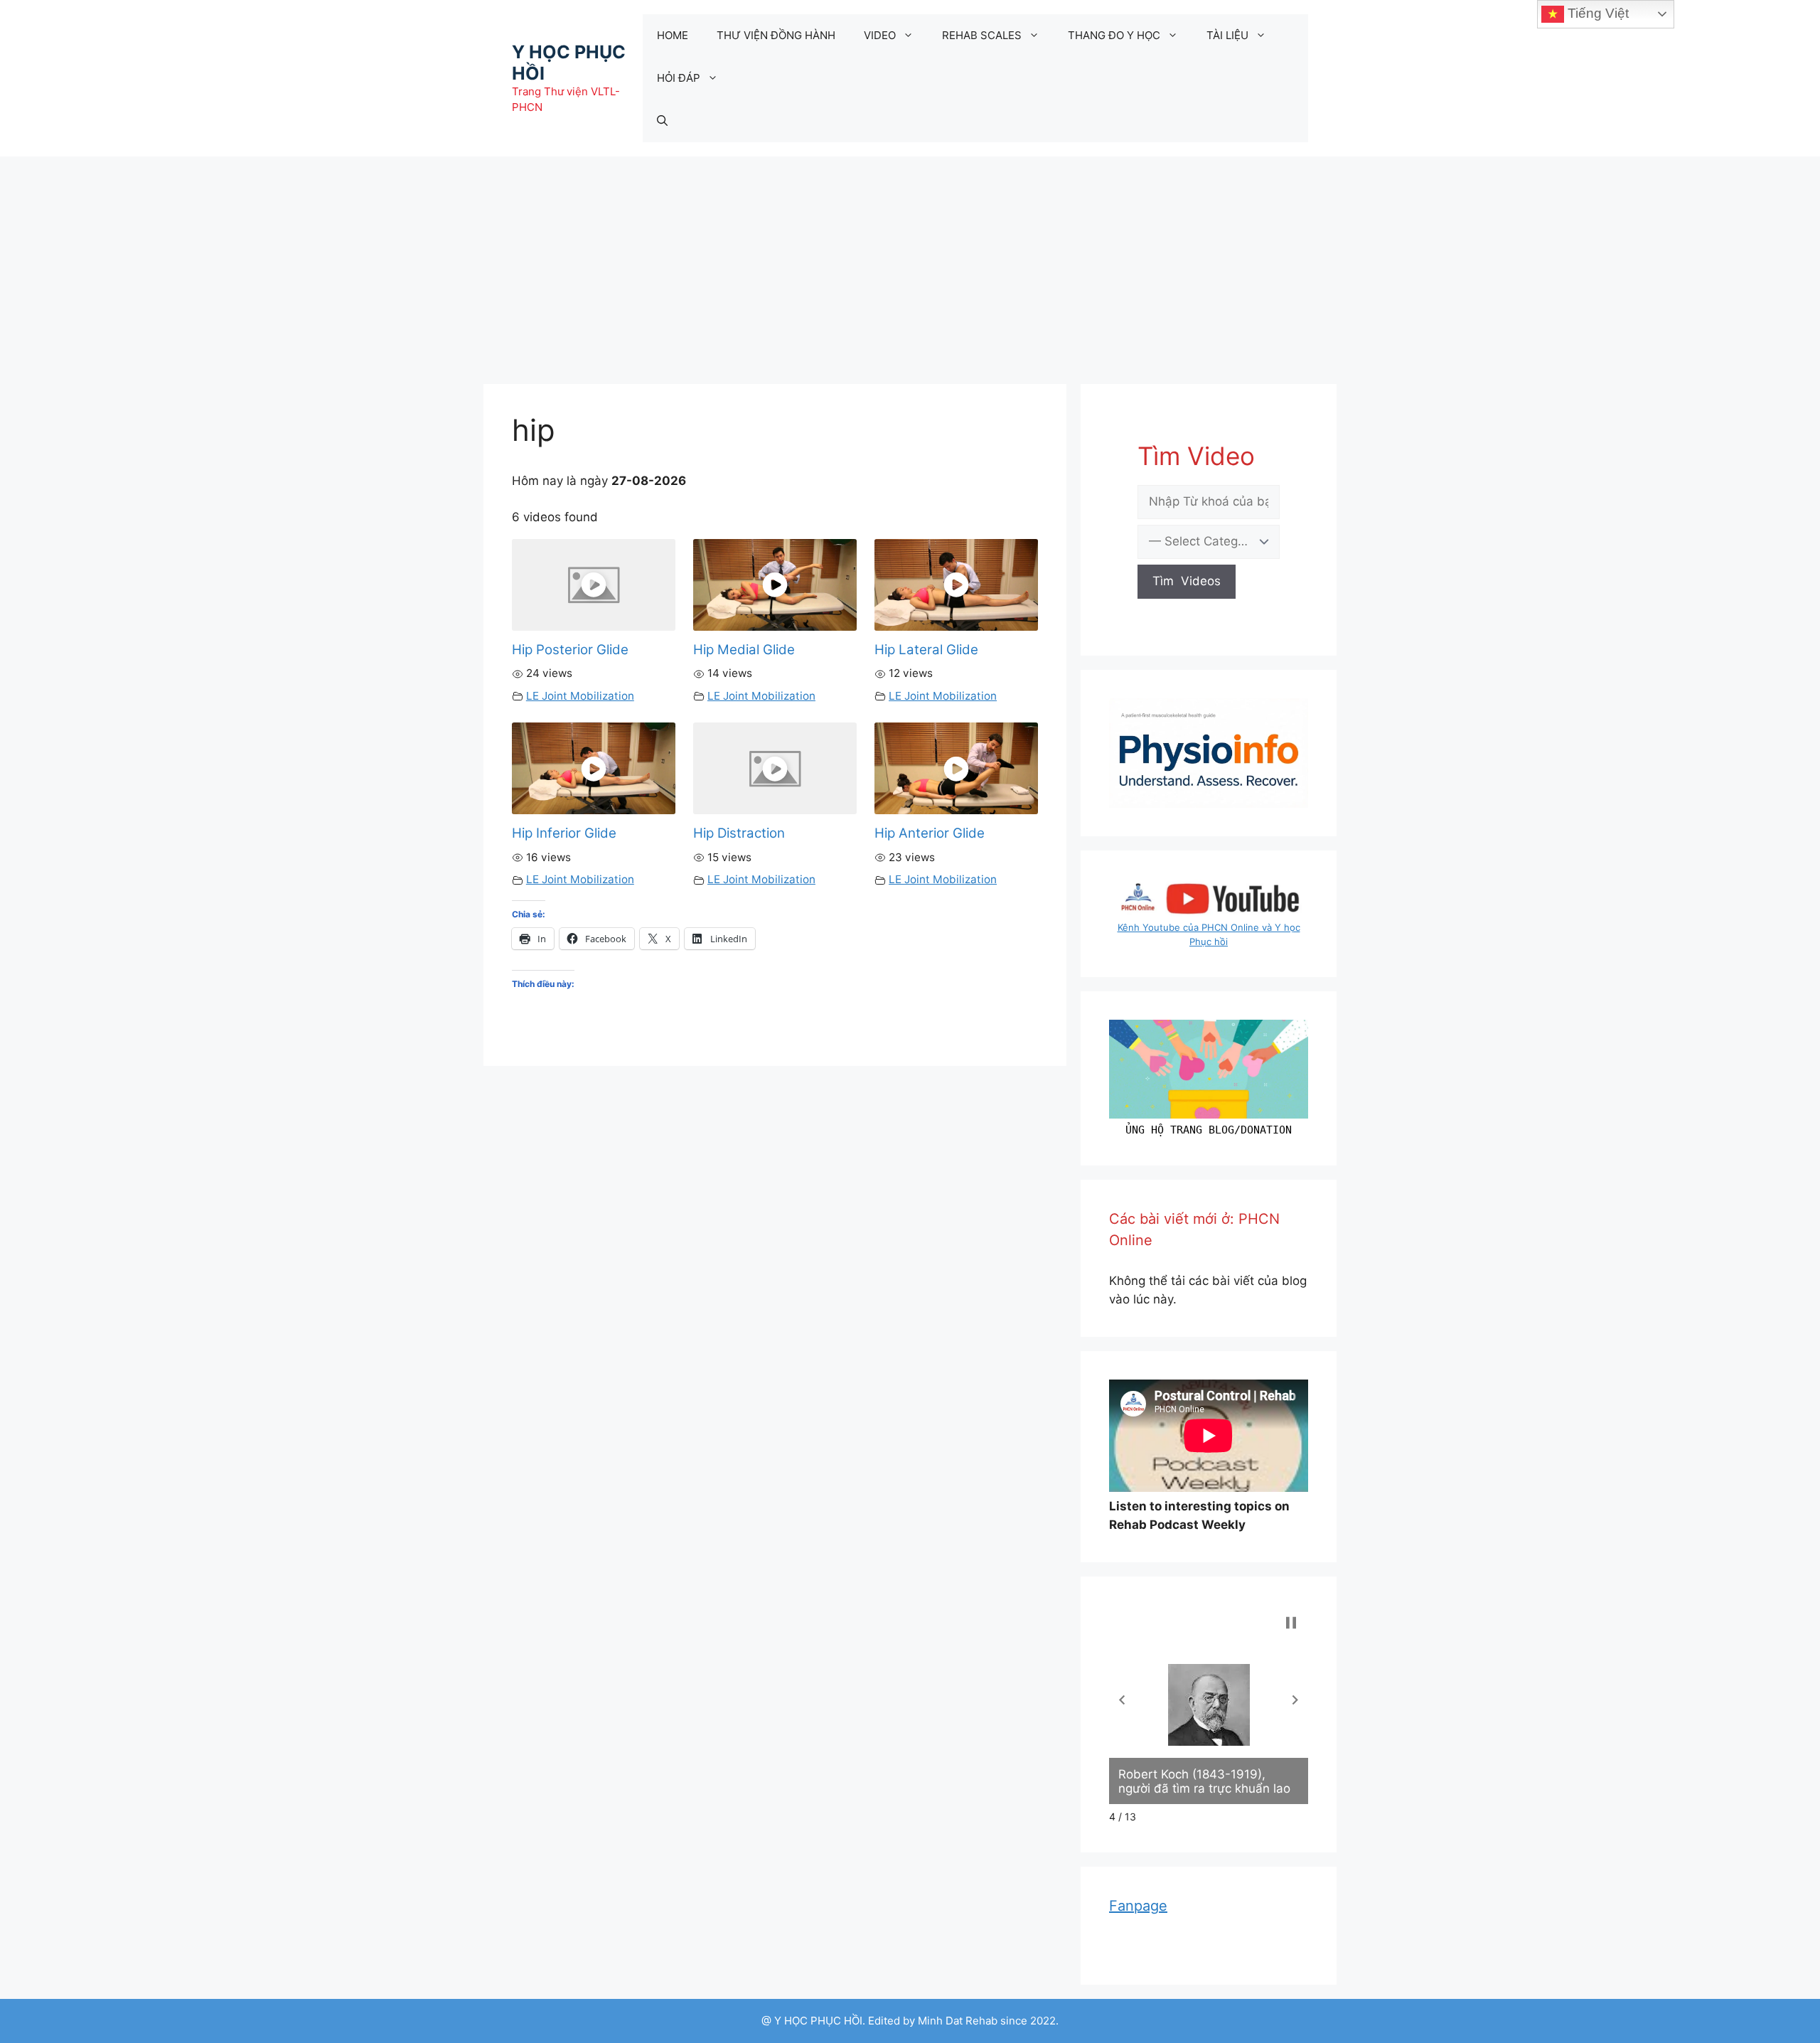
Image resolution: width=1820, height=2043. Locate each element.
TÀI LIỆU (1227, 35)
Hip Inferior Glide (564, 833)
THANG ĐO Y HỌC (1114, 35)
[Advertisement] (910, 263)
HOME (673, 35)
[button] (1122, 1700)
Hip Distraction (739, 833)
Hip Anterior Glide (930, 833)
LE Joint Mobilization (580, 696)
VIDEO (880, 35)
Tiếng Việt (1596, 13)
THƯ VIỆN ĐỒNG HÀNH (776, 35)
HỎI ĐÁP (679, 78)
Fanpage (1138, 1906)
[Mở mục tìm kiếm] (662, 121)
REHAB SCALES (982, 35)
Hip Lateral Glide (926, 650)
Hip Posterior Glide (570, 650)
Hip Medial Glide (744, 650)
